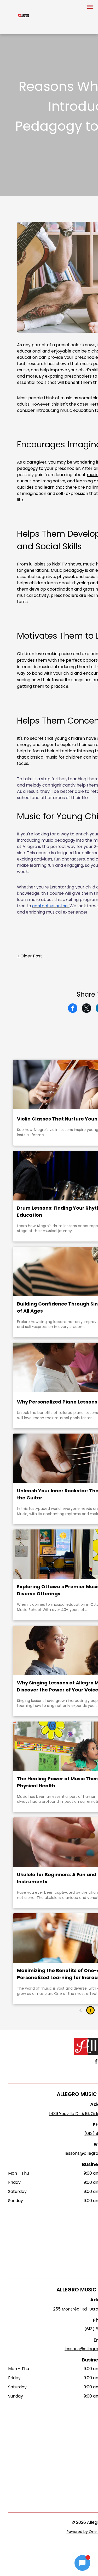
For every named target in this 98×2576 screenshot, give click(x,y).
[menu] (90, 7)
